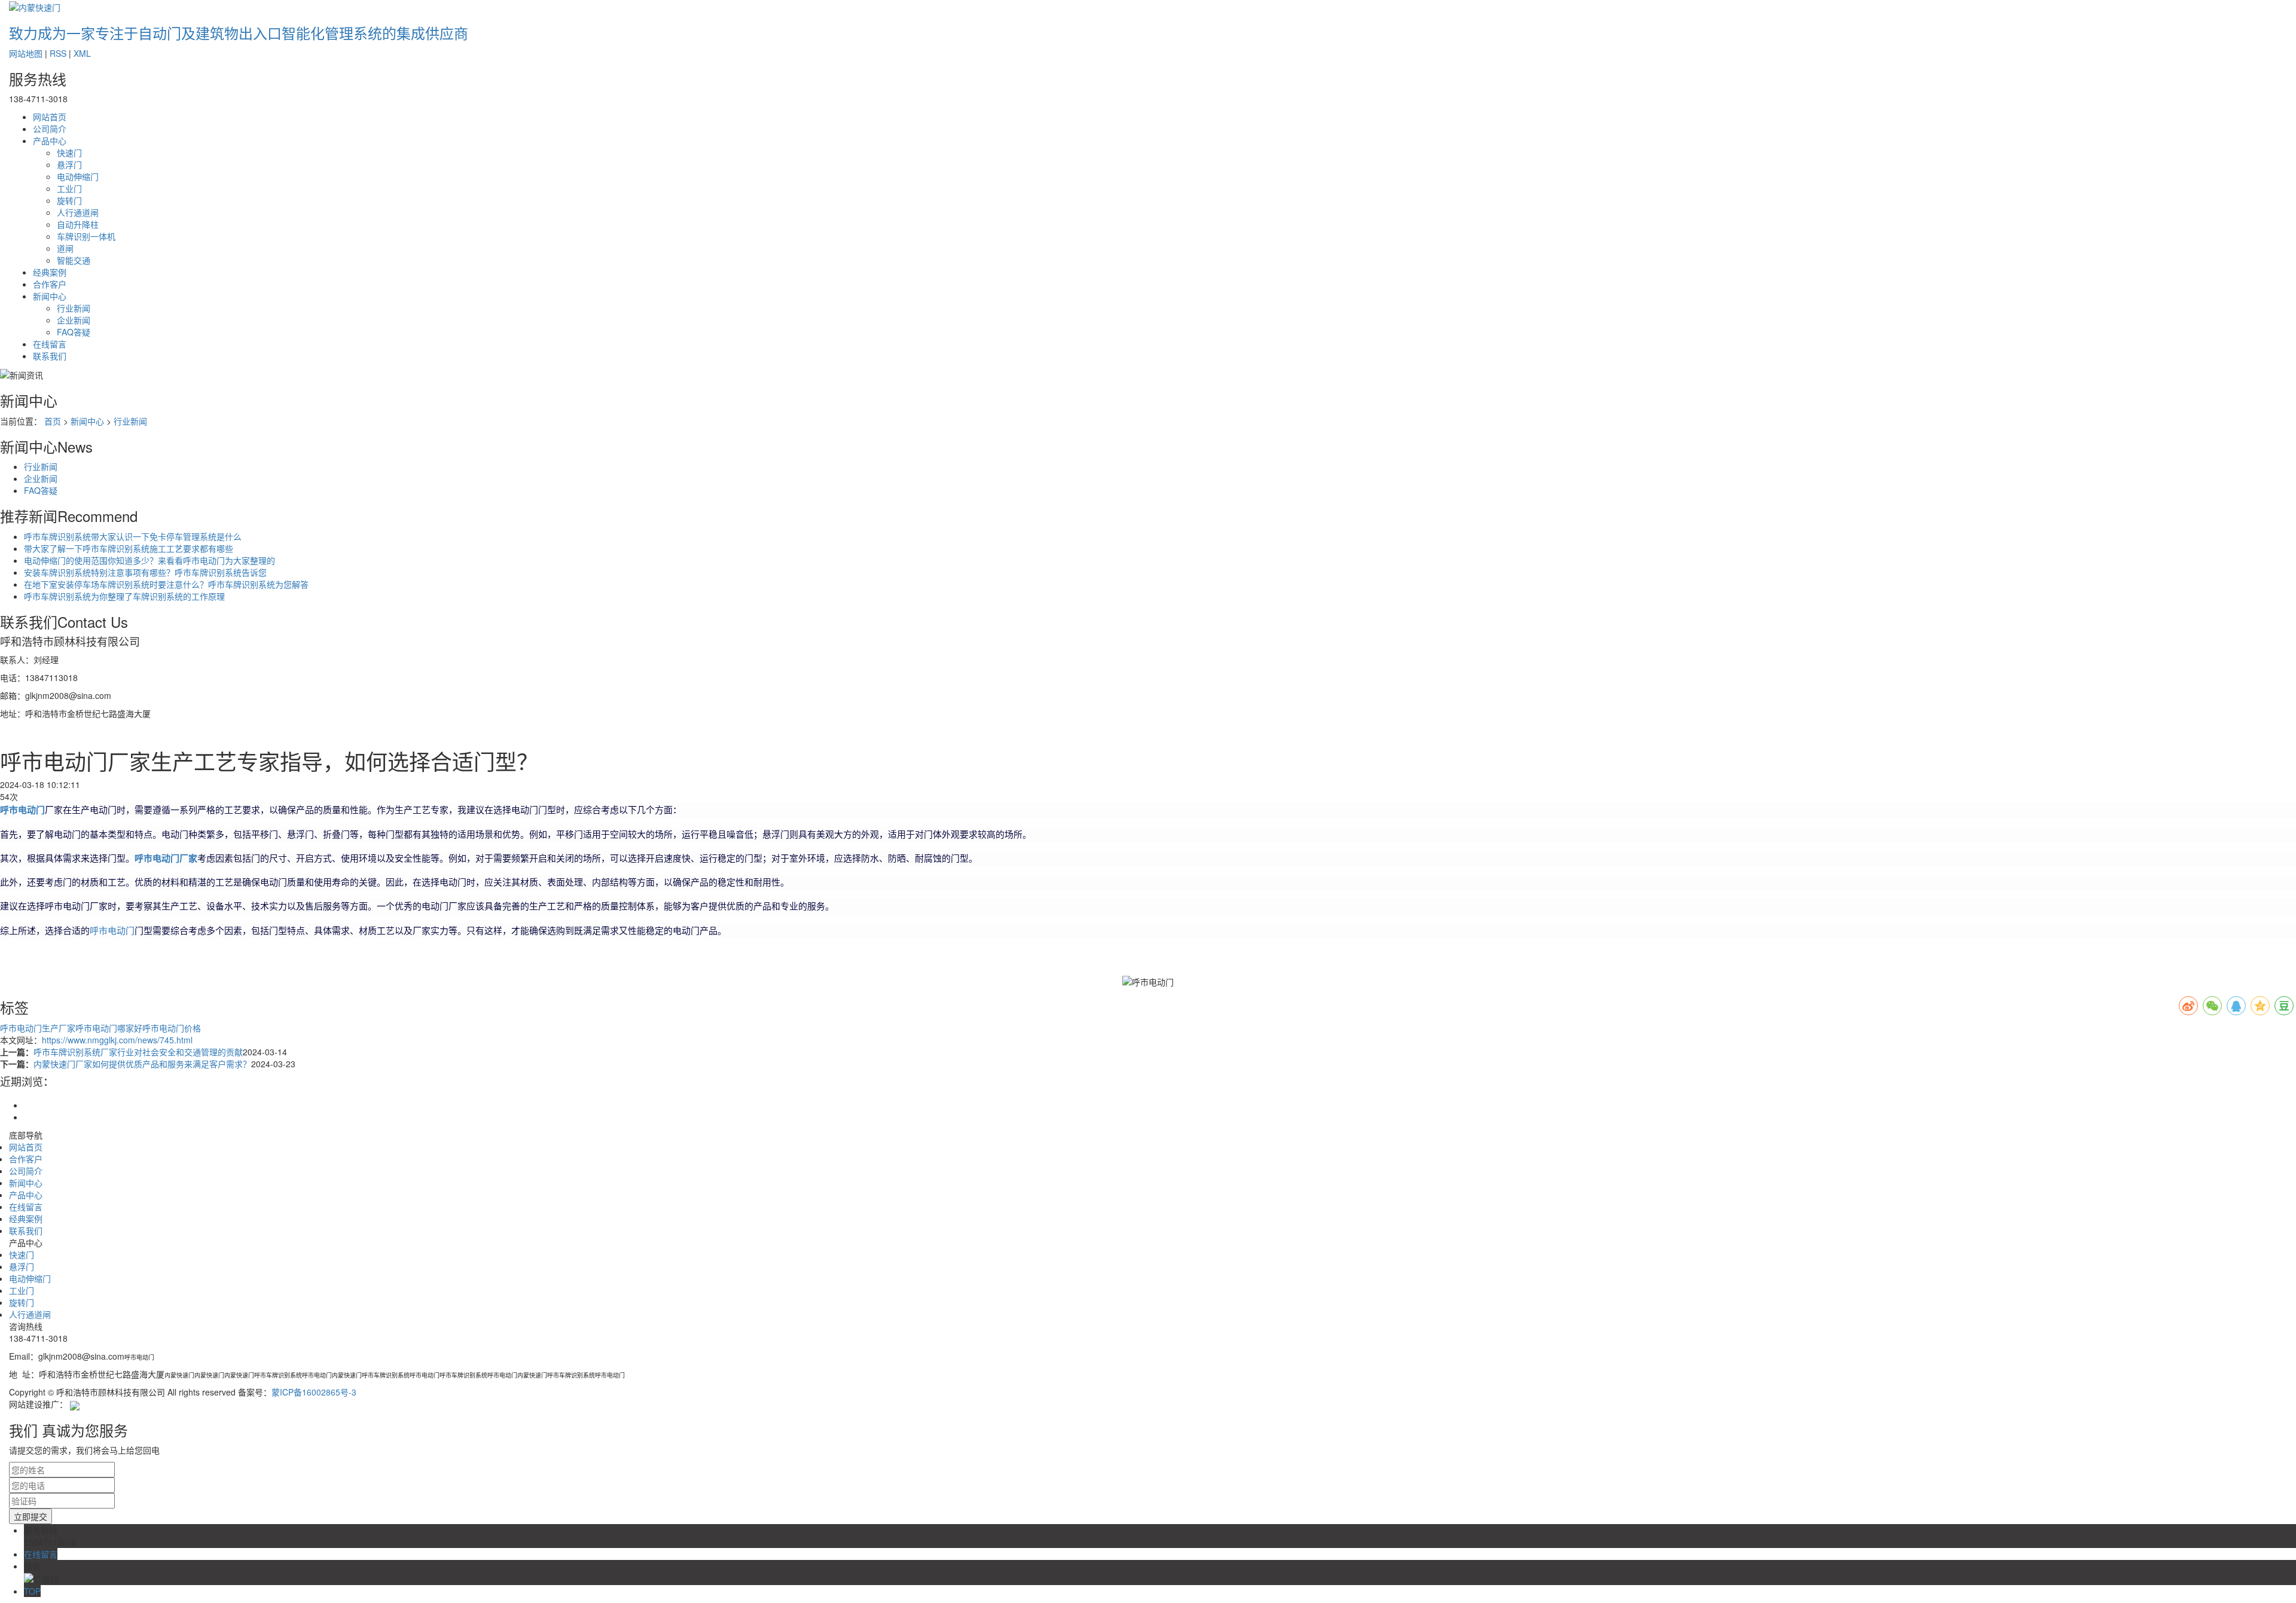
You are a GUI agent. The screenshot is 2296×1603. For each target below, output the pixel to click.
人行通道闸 (78, 212)
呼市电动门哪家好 (109, 1028)
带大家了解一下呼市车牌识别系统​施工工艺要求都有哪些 (129, 548)
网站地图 (26, 53)
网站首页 (50, 117)
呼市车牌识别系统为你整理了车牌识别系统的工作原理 (124, 596)
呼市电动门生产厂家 (38, 1028)
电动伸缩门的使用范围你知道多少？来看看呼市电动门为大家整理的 (149, 560)
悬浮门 (69, 164)
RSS (58, 53)
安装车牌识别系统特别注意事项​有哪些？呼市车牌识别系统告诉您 (145, 572)
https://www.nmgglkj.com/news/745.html (117, 1040)
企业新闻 (74, 320)
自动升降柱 (78, 224)
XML (82, 53)
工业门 (69, 188)
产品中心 (50, 141)
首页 (53, 421)
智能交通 (74, 260)
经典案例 (50, 272)
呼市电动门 (112, 931)
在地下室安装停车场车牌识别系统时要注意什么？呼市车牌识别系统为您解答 (166, 584)
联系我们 (50, 356)
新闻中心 (50, 296)
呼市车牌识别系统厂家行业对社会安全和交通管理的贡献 (138, 1052)
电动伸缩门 (78, 176)
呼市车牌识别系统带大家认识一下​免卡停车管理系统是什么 (133, 536)
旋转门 (69, 200)
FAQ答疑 (74, 332)
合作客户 (50, 284)
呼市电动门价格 (172, 1028)
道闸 (65, 248)
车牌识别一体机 (86, 236)
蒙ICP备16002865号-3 (314, 1392)
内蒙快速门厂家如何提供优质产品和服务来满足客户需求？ (142, 1064)
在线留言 (50, 344)
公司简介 (50, 129)
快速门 (69, 152)
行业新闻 (74, 308)
